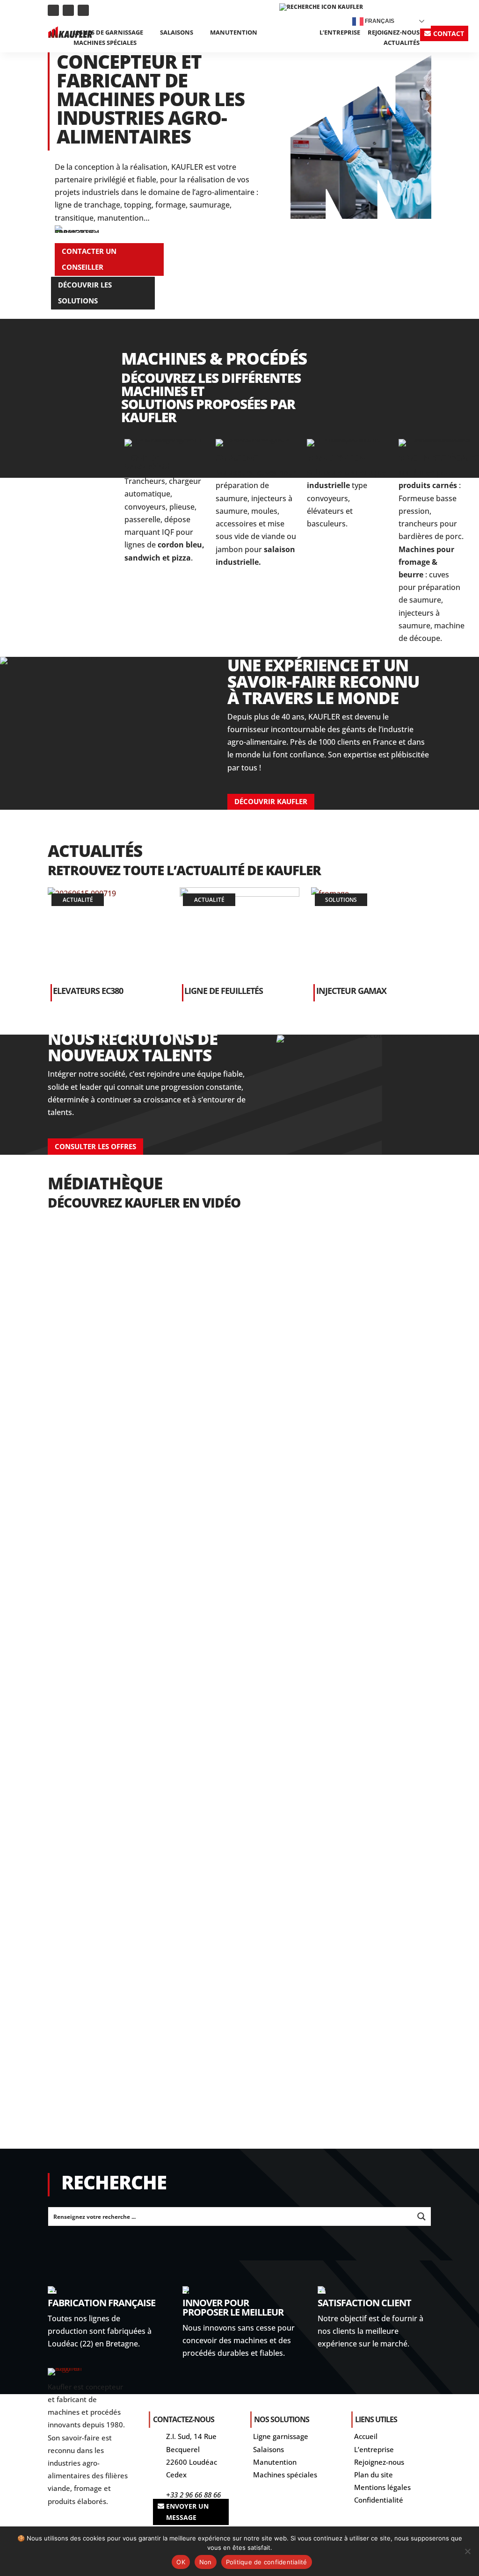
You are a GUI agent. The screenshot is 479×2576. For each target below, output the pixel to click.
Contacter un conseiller (89, 259)
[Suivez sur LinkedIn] (53, 10)
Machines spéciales (105, 43)
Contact (449, 33)
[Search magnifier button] (421, 2216)
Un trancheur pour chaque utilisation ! (147, 1337)
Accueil (366, 2436)
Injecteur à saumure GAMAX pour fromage (151, 1721)
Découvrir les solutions (85, 293)
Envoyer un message (187, 2512)
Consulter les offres (95, 1146)
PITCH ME (78, 1593)
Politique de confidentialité (267, 2562)
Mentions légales (382, 2487)
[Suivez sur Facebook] (83, 10)
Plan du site (374, 2475)
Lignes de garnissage (108, 33)
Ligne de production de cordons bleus (143, 1977)
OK (181, 2562)
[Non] (467, 2551)
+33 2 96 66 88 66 (193, 2495)
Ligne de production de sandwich (132, 1849)
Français (379, 21)
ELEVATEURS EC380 (88, 991)
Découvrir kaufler (271, 801)
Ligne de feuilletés (224, 991)
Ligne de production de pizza (121, 2105)
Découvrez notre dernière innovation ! (145, 1465)
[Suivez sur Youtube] (68, 10)
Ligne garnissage (281, 2436)
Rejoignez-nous (394, 33)
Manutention (234, 33)
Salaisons (177, 33)
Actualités (402, 43)
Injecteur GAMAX (351, 991)
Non (206, 2562)
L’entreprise (340, 33)
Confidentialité (379, 2500)
